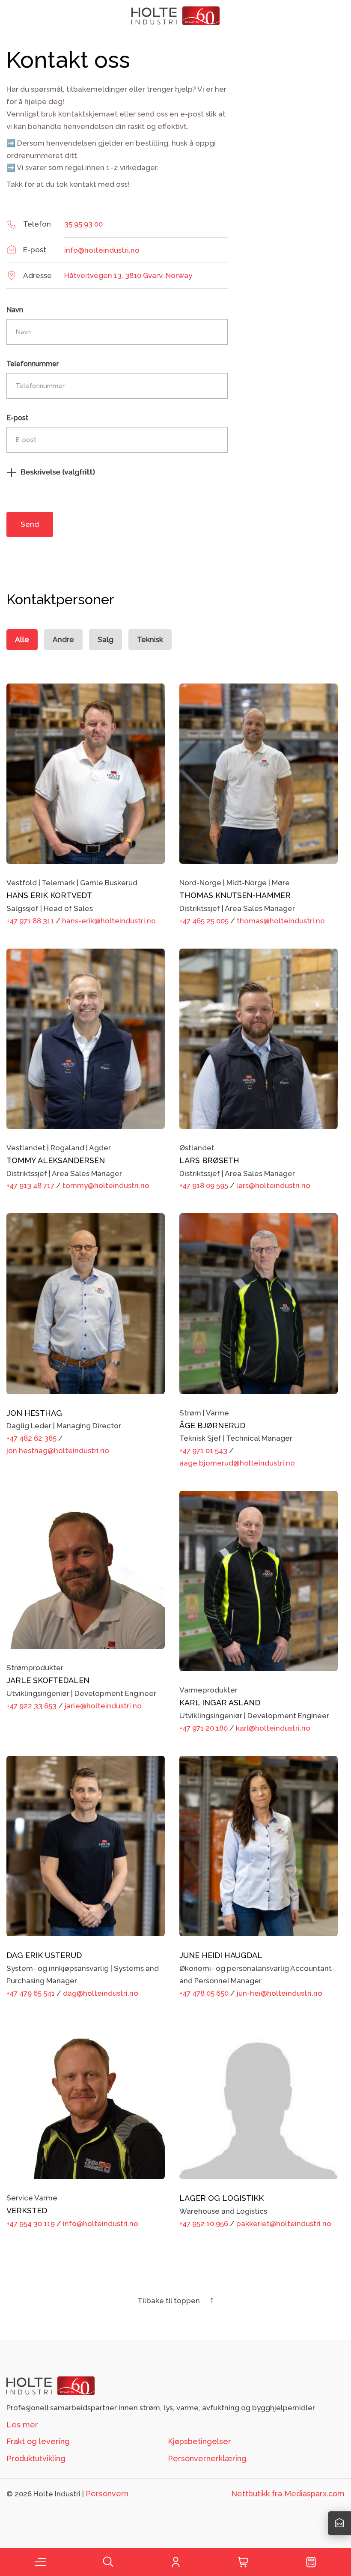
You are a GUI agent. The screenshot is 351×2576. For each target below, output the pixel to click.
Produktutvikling (36, 2458)
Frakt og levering (38, 2441)
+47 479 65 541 (31, 1993)
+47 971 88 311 (30, 921)
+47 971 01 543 (203, 1451)
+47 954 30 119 (31, 2224)
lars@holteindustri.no (273, 1185)
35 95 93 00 (83, 224)
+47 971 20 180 (204, 1728)
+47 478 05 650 (204, 1993)
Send (30, 524)
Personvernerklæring (207, 2458)
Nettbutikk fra (288, 2494)
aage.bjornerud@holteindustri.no (237, 1463)
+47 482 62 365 (31, 1438)
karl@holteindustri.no (273, 1728)
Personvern (107, 2494)
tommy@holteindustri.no (106, 1185)
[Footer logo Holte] (51, 2385)
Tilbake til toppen (170, 2301)
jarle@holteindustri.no (103, 1706)
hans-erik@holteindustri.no (109, 921)
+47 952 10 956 (204, 2224)
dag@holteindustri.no (101, 1993)
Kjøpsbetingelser (199, 2441)
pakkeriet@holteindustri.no (284, 2224)
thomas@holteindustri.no (281, 921)
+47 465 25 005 (204, 921)
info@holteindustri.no (102, 250)
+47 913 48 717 (30, 1185)
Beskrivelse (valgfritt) (58, 472)
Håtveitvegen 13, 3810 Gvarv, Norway (128, 275)
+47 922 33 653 (31, 1706)
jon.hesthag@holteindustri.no (58, 1451)
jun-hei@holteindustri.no (280, 1993)
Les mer (22, 2425)
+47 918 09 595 (204, 1185)
